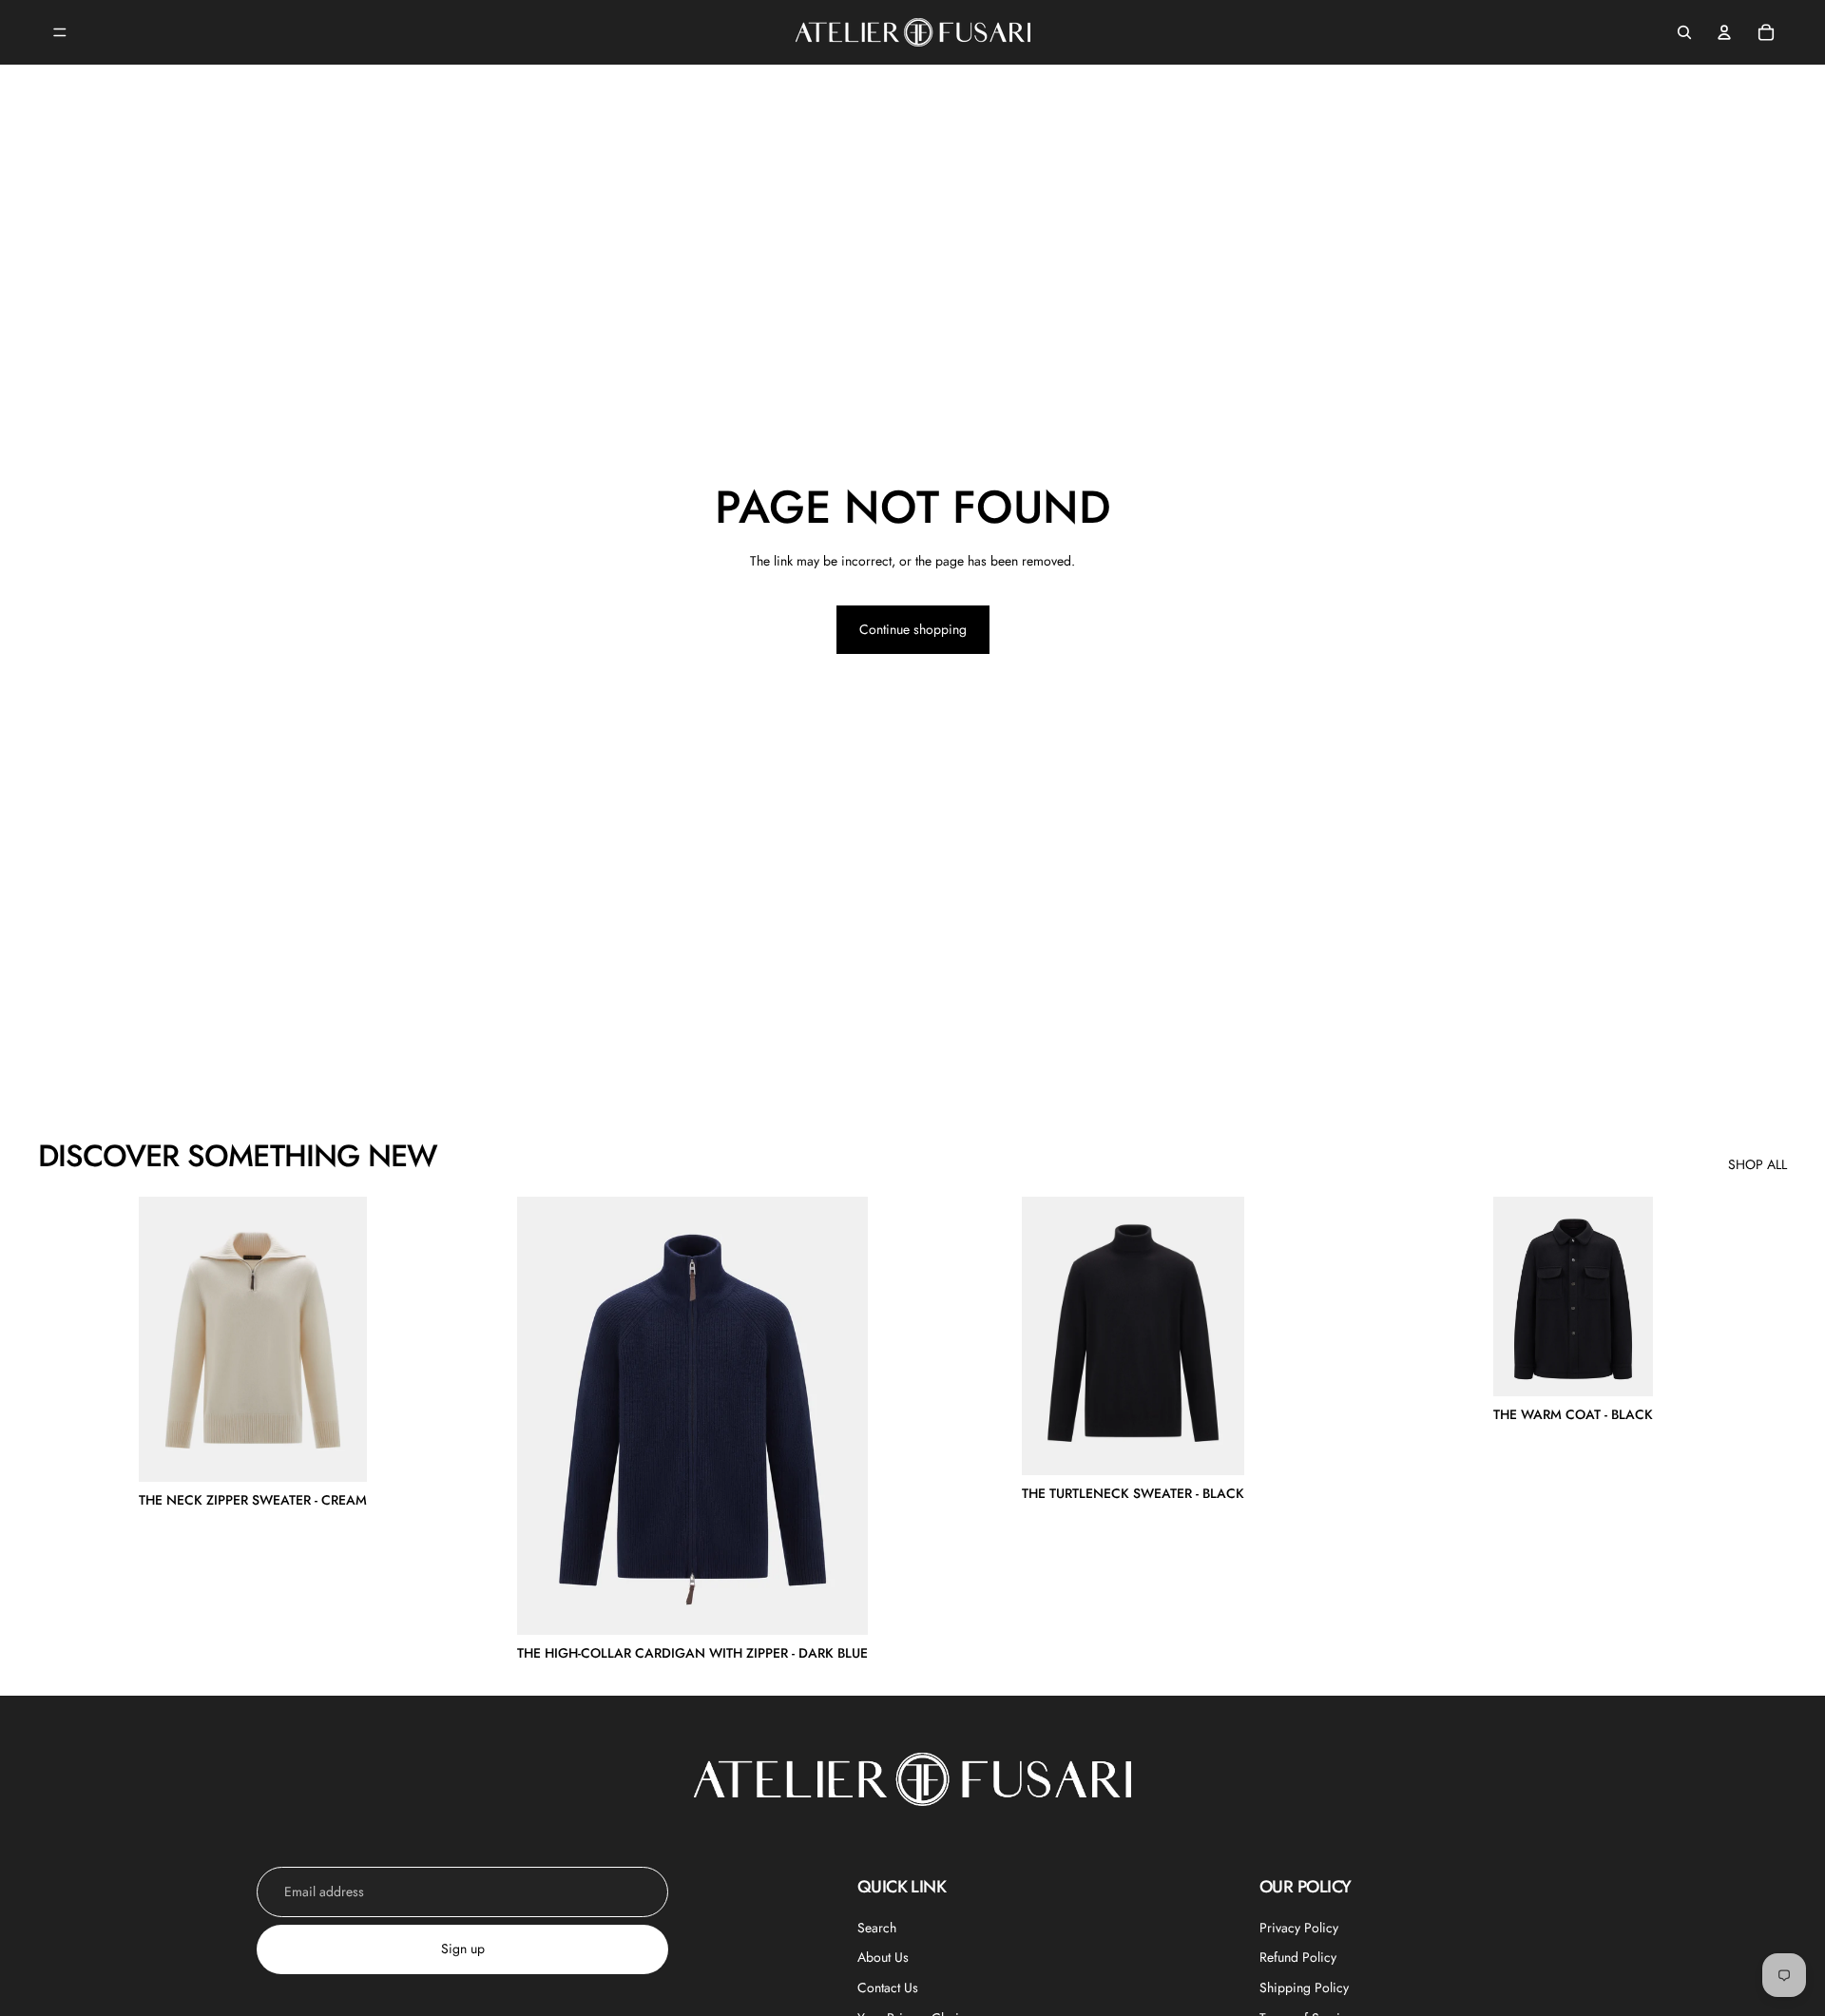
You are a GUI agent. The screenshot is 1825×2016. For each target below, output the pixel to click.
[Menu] (60, 32)
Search (877, 1928)
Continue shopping (913, 629)
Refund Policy (1298, 1957)
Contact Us (888, 1987)
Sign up (463, 1949)
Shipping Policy (1304, 1987)
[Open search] (1684, 32)
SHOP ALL (1758, 1165)
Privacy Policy (1299, 1928)
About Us (883, 1957)
